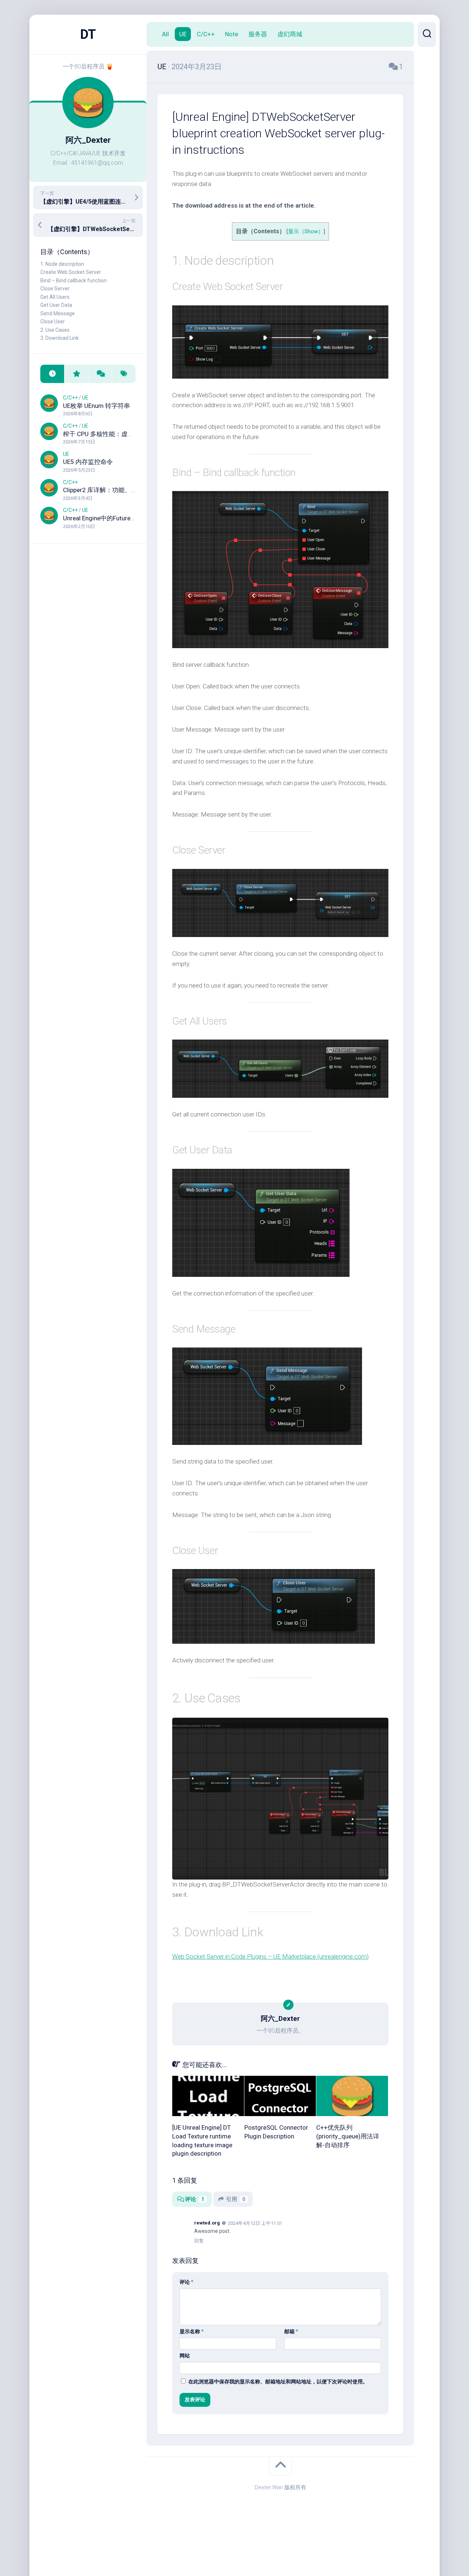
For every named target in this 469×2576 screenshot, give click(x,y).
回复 (199, 2241)
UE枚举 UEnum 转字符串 (97, 406)
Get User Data (56, 305)
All (165, 34)
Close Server (55, 289)
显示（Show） (306, 232)
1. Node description (62, 264)
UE (85, 398)
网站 (185, 2356)
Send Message (58, 313)
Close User (53, 321)
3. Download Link (60, 338)
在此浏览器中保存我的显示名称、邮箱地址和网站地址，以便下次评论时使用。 (278, 2382)
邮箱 (291, 2331)
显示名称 (192, 2331)
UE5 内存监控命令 (88, 462)
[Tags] (124, 374)
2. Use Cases (55, 330)
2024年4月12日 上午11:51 (255, 2223)
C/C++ (70, 398)
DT (88, 34)
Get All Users (55, 297)
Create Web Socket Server (71, 272)
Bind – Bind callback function (73, 280)
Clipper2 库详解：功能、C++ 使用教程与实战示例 (131, 490)
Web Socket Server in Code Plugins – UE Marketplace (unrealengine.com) (270, 1956)
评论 (195, 2199)
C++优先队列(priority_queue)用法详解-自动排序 (348, 2136)
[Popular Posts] (76, 374)
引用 (236, 2199)
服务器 (258, 34)
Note (232, 34)
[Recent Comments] (100, 374)
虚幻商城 (290, 34)
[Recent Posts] (52, 374)
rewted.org (207, 2223)
